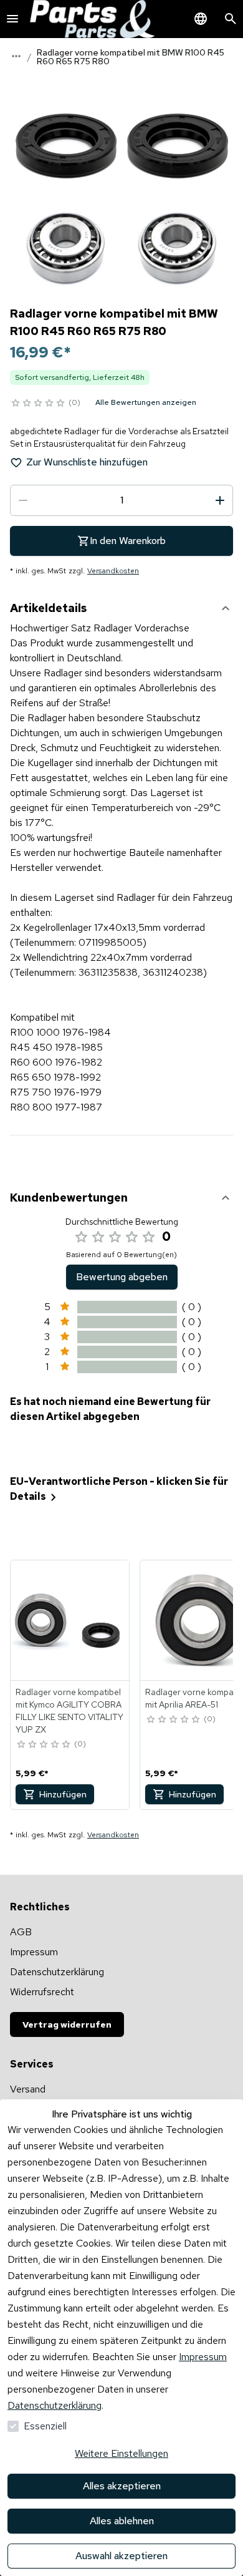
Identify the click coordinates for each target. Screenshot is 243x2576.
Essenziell (45, 2426)
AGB (21, 1932)
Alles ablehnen (122, 2521)
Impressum (203, 2357)
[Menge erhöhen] (220, 500)
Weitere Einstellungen (121, 2453)
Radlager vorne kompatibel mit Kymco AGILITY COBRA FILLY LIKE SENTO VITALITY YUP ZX (69, 1711)
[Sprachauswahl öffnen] (201, 19)
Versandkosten (113, 571)
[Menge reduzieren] (23, 500)
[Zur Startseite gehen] (92, 19)
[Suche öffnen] (231, 19)
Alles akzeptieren (122, 2486)
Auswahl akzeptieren (121, 2556)
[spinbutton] (121, 500)
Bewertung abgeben (122, 1277)
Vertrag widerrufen (67, 2024)
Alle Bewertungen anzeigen (146, 402)
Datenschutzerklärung (55, 2405)
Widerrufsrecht (42, 1992)
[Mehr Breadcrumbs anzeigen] (16, 56)
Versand (28, 2089)
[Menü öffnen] (12, 19)
